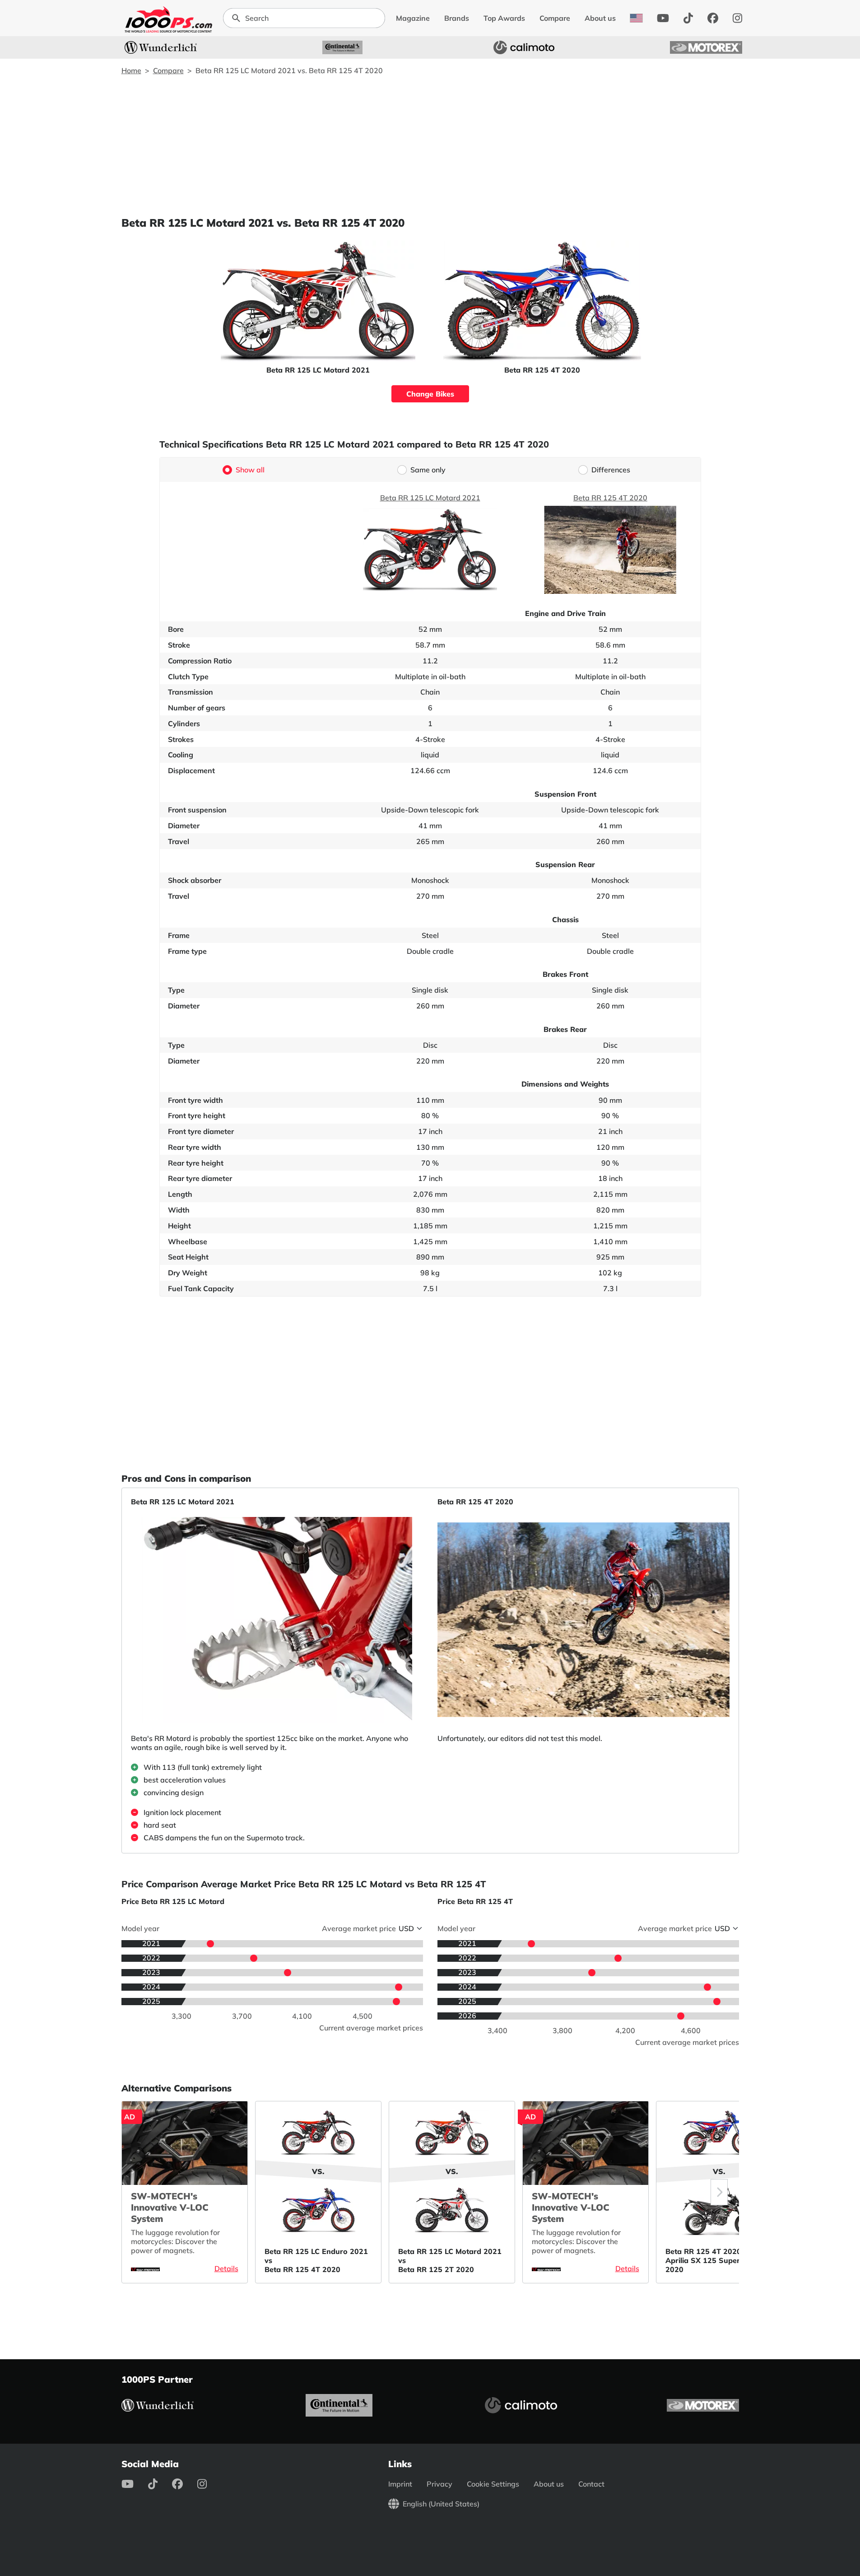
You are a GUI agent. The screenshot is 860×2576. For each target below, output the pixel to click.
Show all (250, 470)
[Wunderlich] (161, 47)
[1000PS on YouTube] (663, 18)
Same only (428, 470)
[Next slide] (719, 2192)
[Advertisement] (430, 145)
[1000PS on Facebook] (713, 18)
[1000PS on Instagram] (737, 18)
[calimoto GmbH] (524, 47)
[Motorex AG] (706, 47)
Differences (611, 470)
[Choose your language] (636, 18)
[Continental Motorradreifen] (343, 47)
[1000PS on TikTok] (688, 18)
